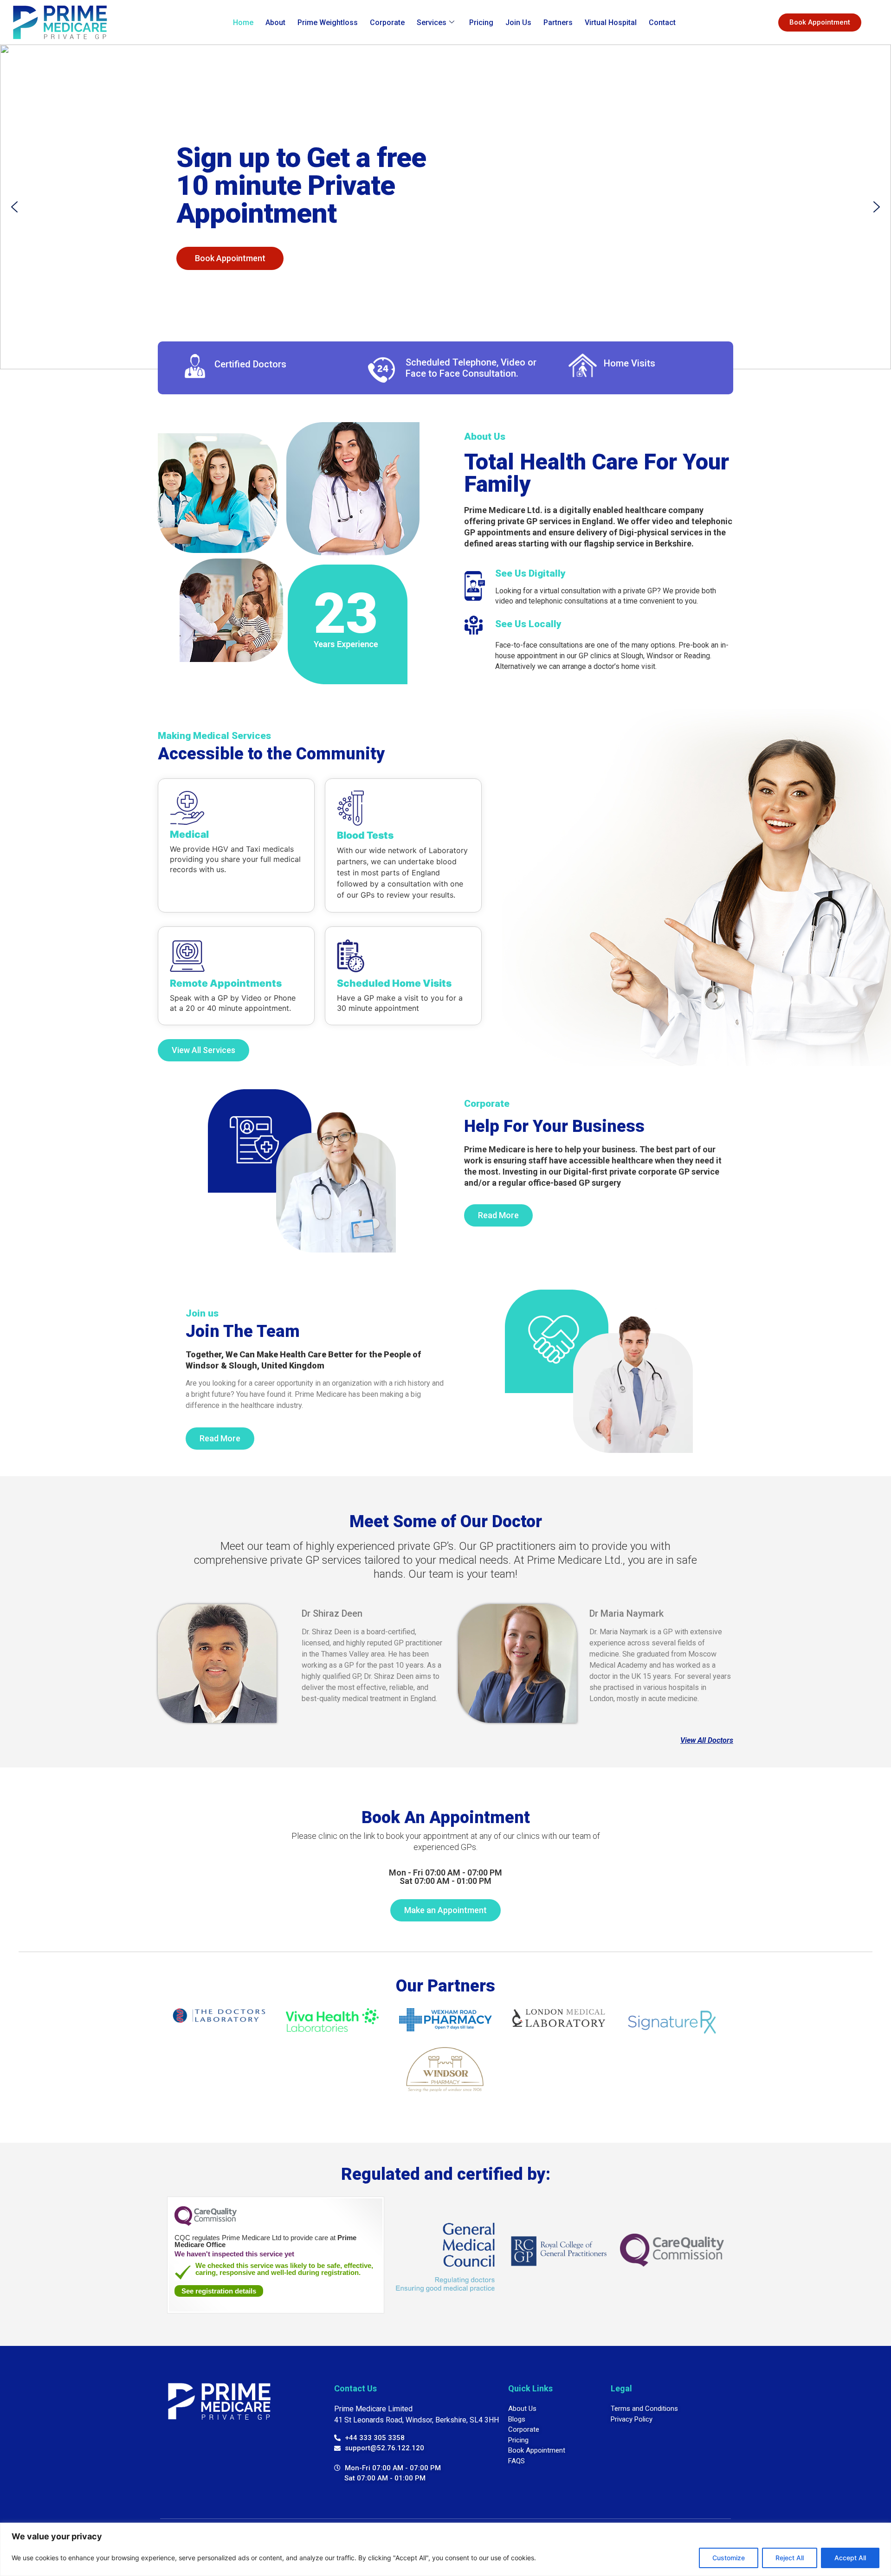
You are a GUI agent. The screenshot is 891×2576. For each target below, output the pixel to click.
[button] (14, 207)
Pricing (481, 22)
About (275, 22)
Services (432, 22)
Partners (558, 22)
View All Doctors (707, 1740)
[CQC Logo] (206, 2223)
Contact (662, 22)
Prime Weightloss (328, 22)
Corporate (387, 22)
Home (243, 22)
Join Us (518, 22)
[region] (445, 2549)
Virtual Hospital (611, 22)
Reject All (790, 2558)
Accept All (850, 2558)
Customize (729, 2558)
